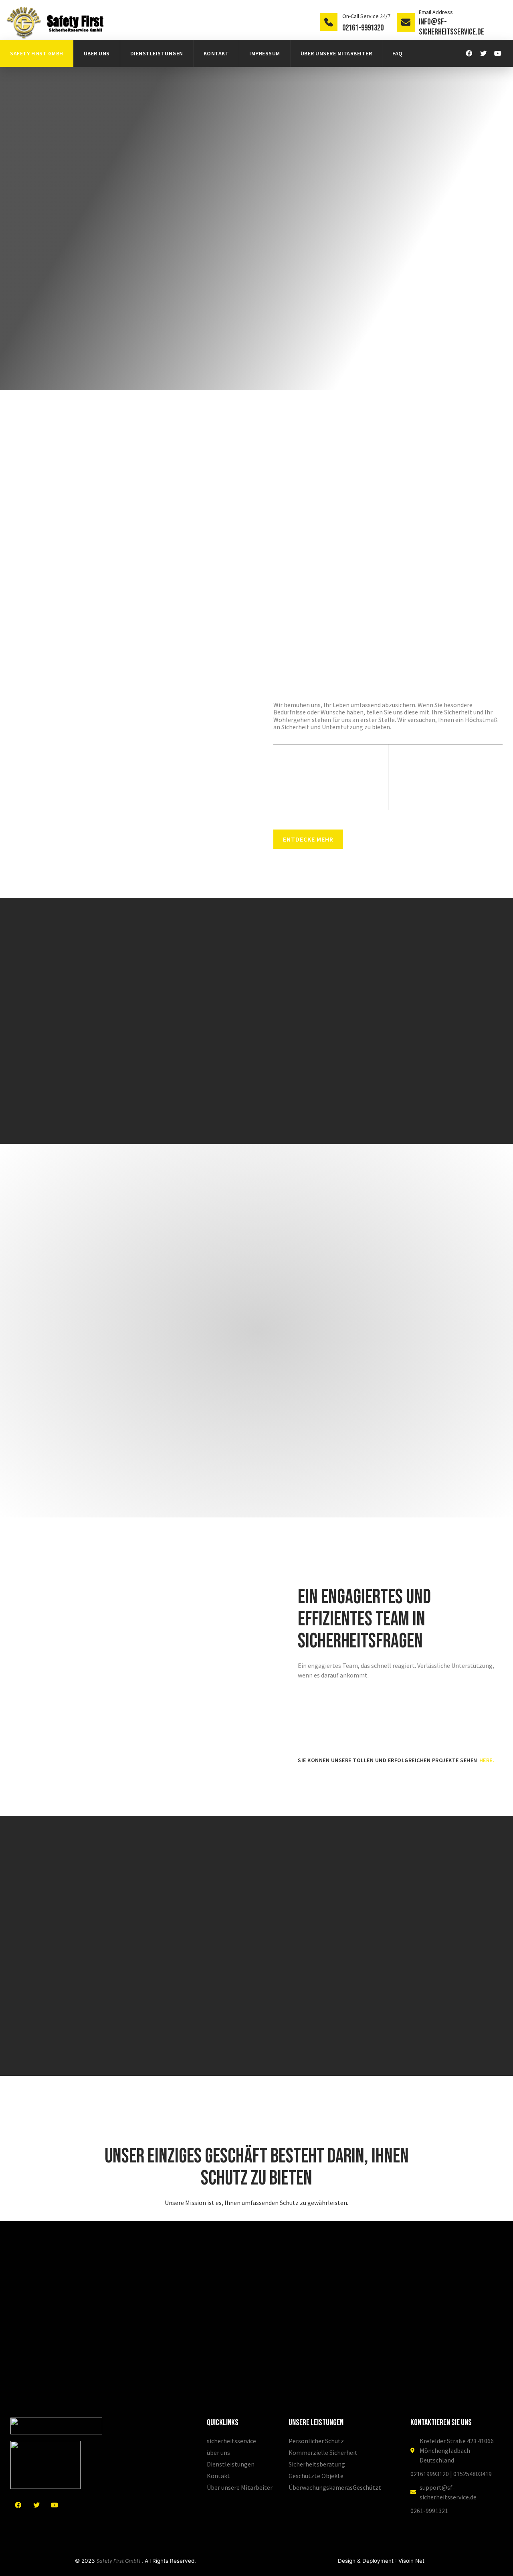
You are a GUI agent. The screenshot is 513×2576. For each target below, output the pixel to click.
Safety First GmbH (37, 53)
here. (487, 1760)
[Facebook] (469, 53)
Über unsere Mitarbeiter (336, 53)
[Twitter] (483, 53)
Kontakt (216, 53)
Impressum (265, 53)
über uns (97, 53)
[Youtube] (498, 53)
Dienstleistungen (157, 53)
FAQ (398, 53)
